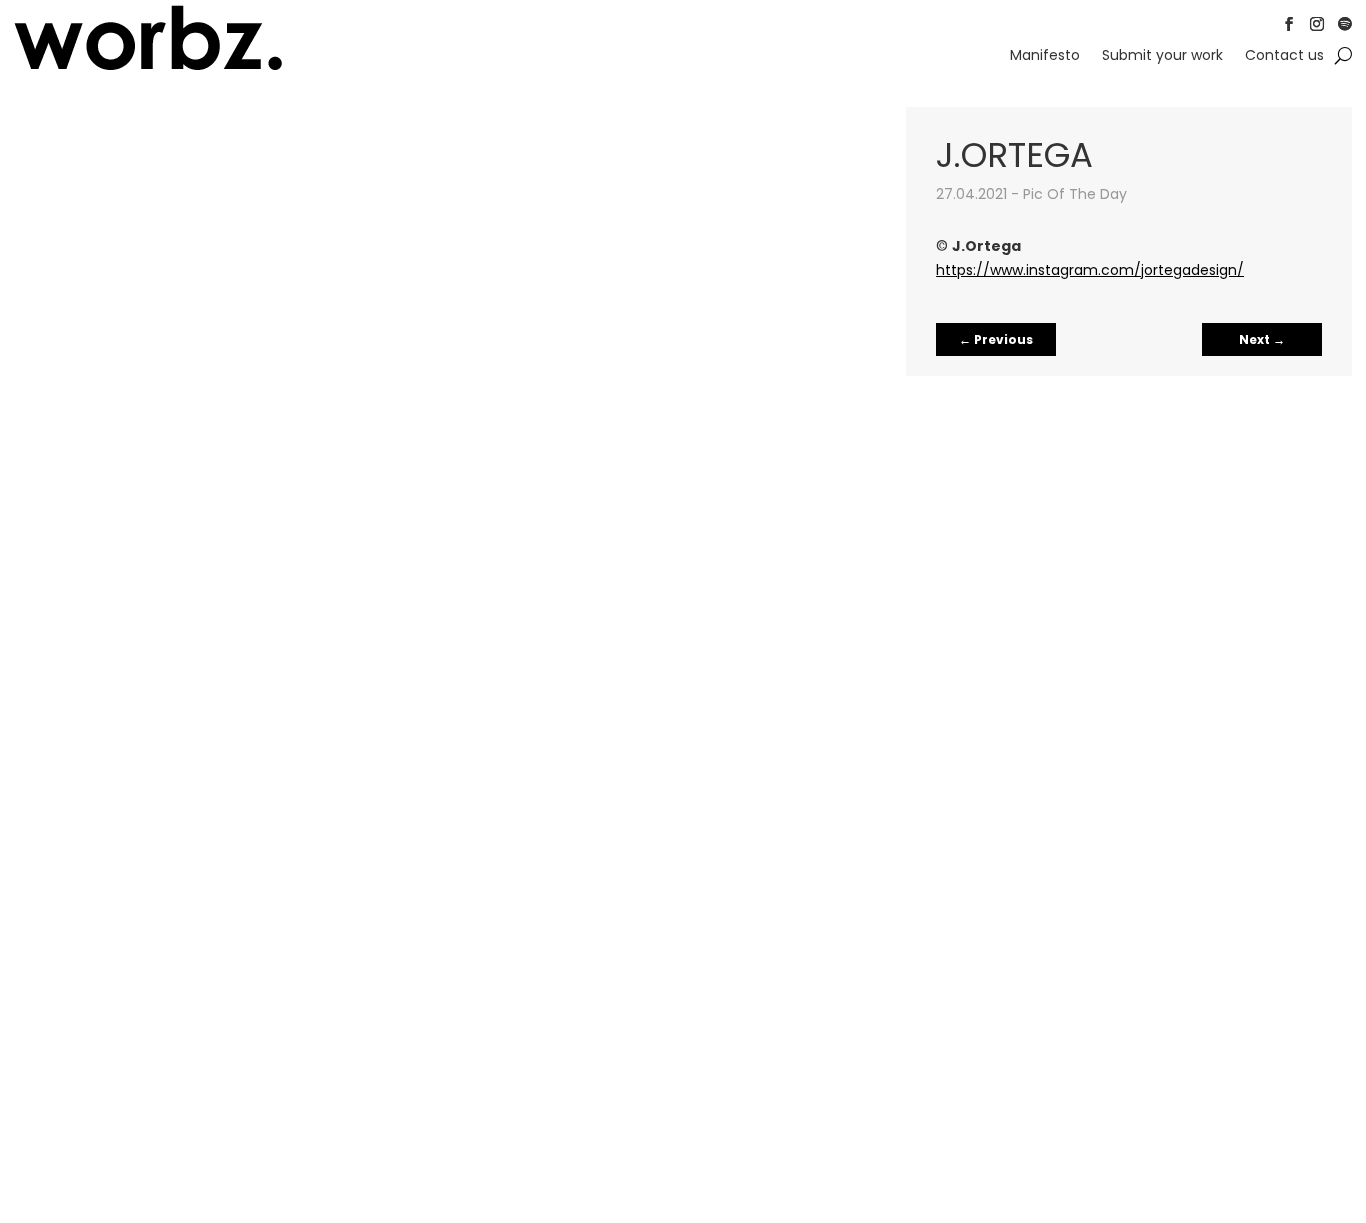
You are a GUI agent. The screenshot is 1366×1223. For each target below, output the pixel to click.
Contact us (1284, 56)
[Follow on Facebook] (1289, 24)
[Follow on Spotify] (1345, 24)
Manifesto (1045, 56)
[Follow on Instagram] (1317, 24)
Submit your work (1162, 56)
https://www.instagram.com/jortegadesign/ (1090, 270)
